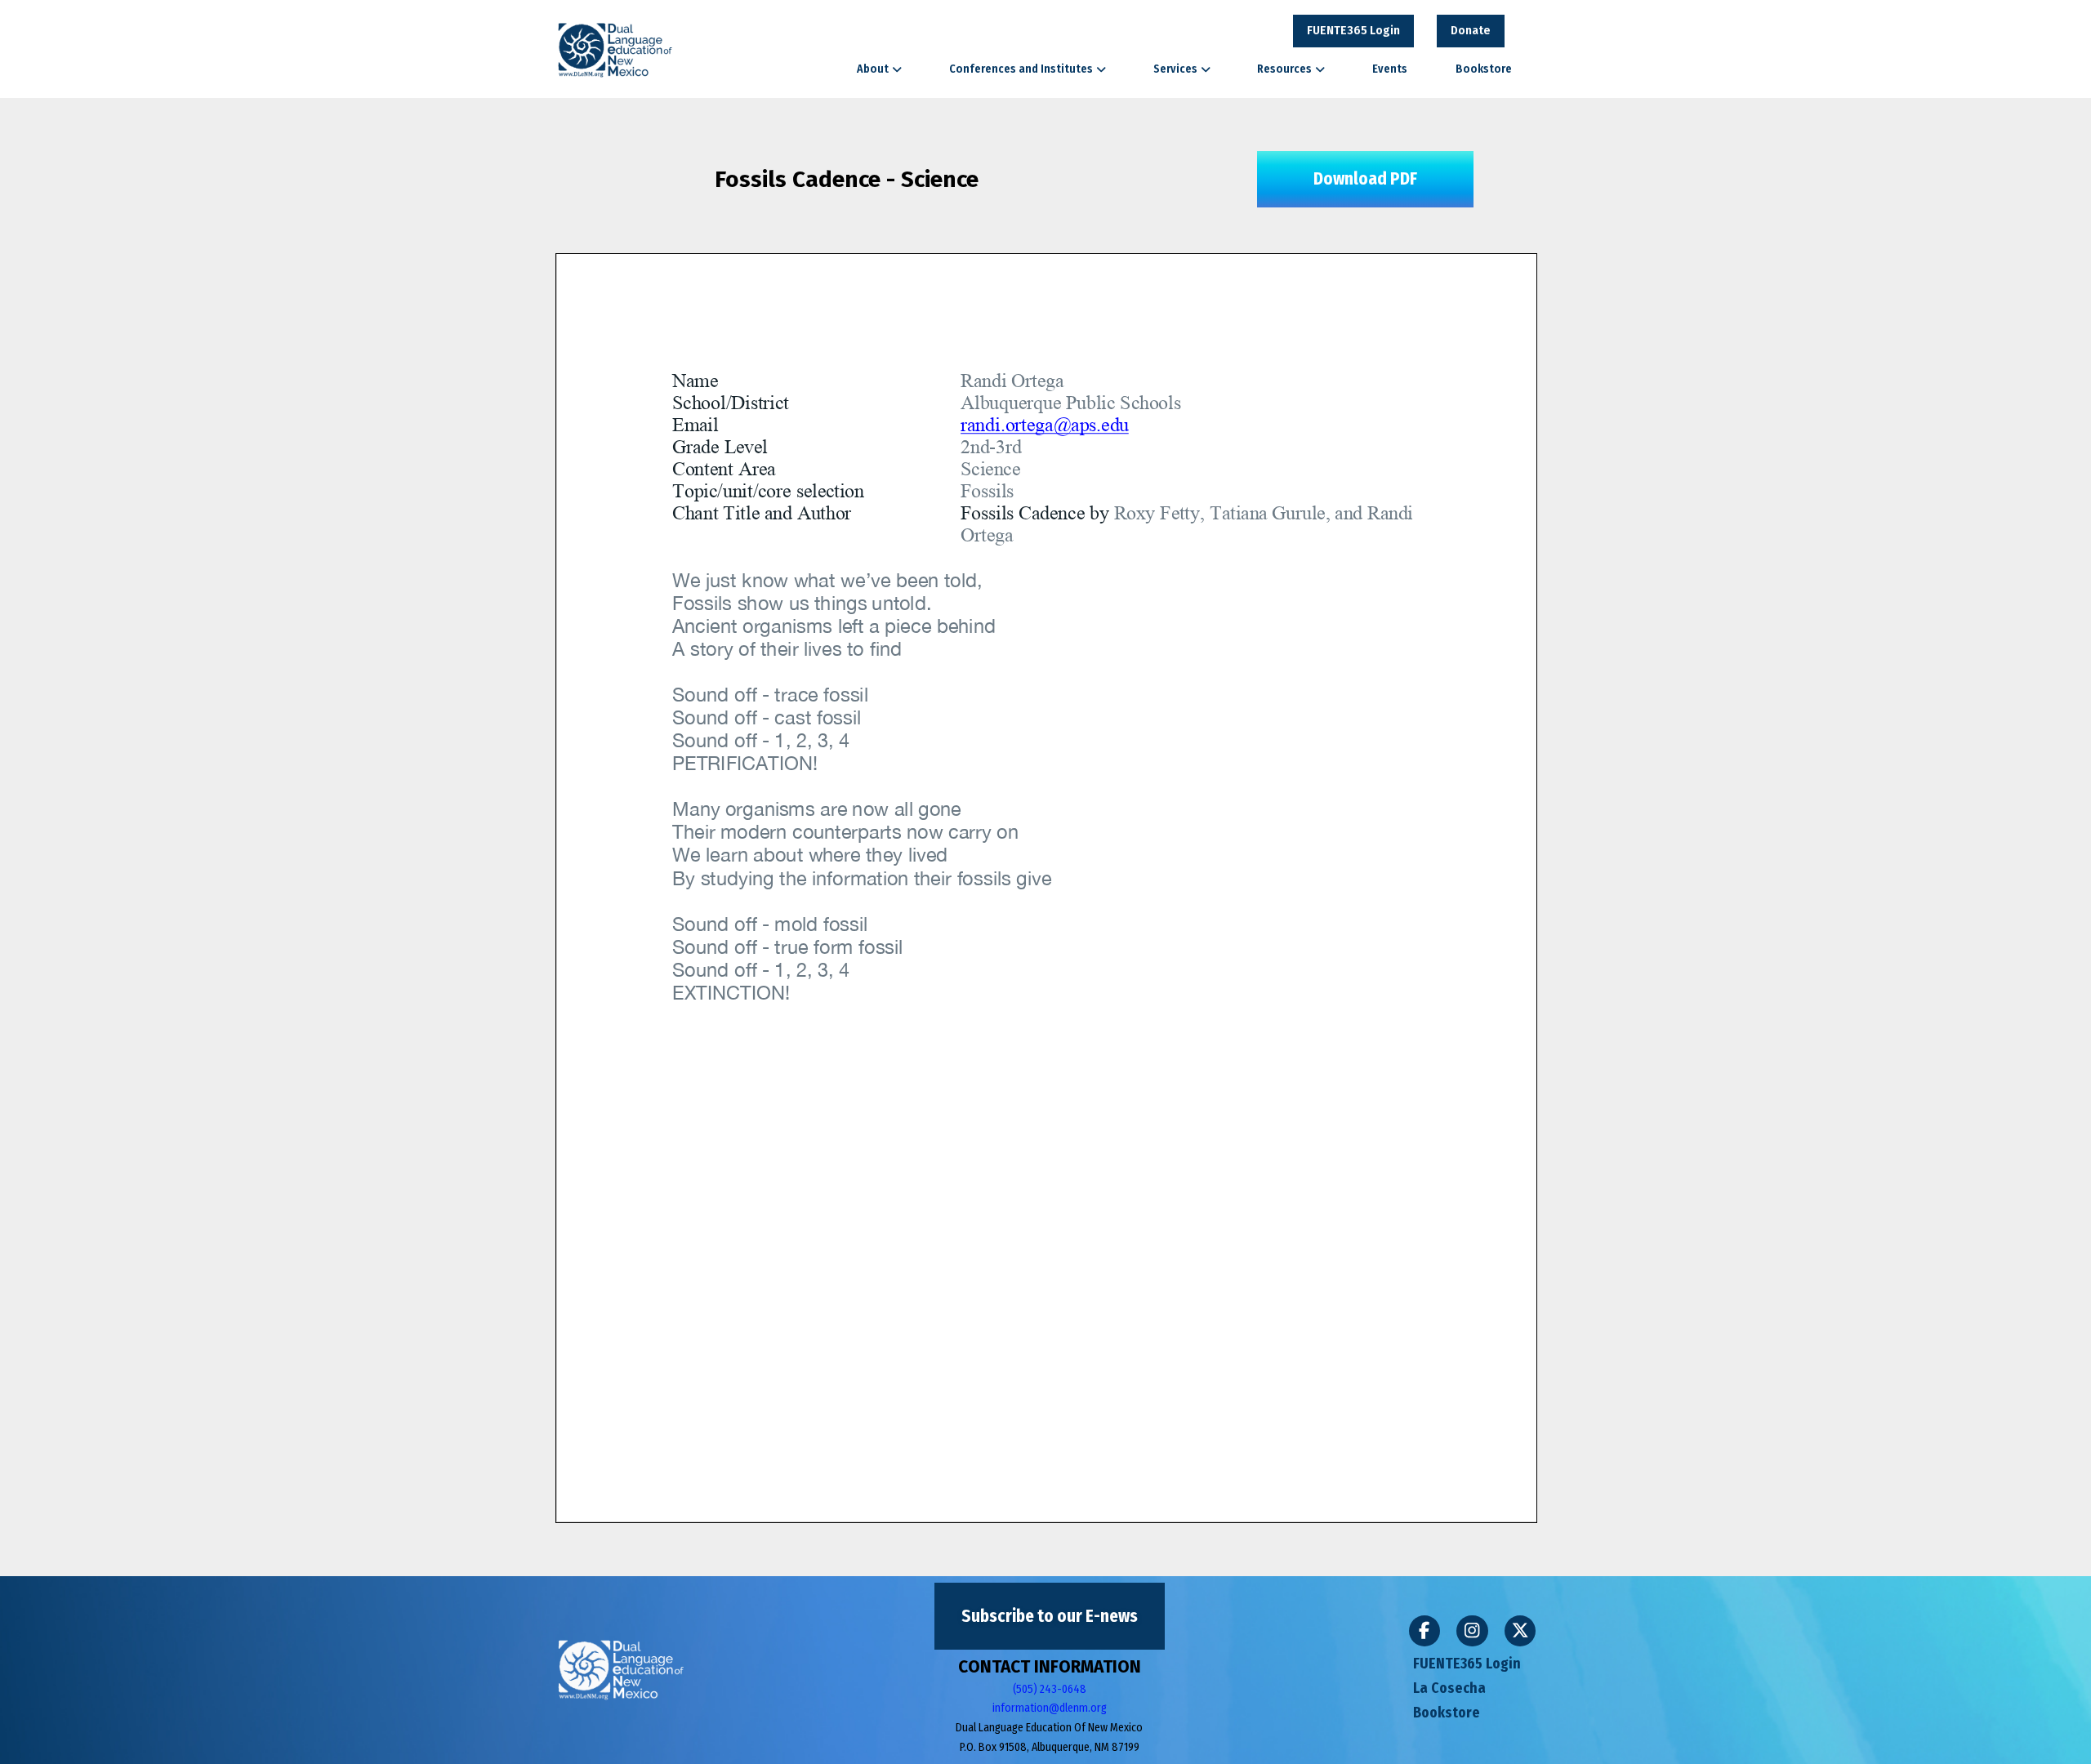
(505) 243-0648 (1050, 1689)
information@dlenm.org (1050, 1708)
